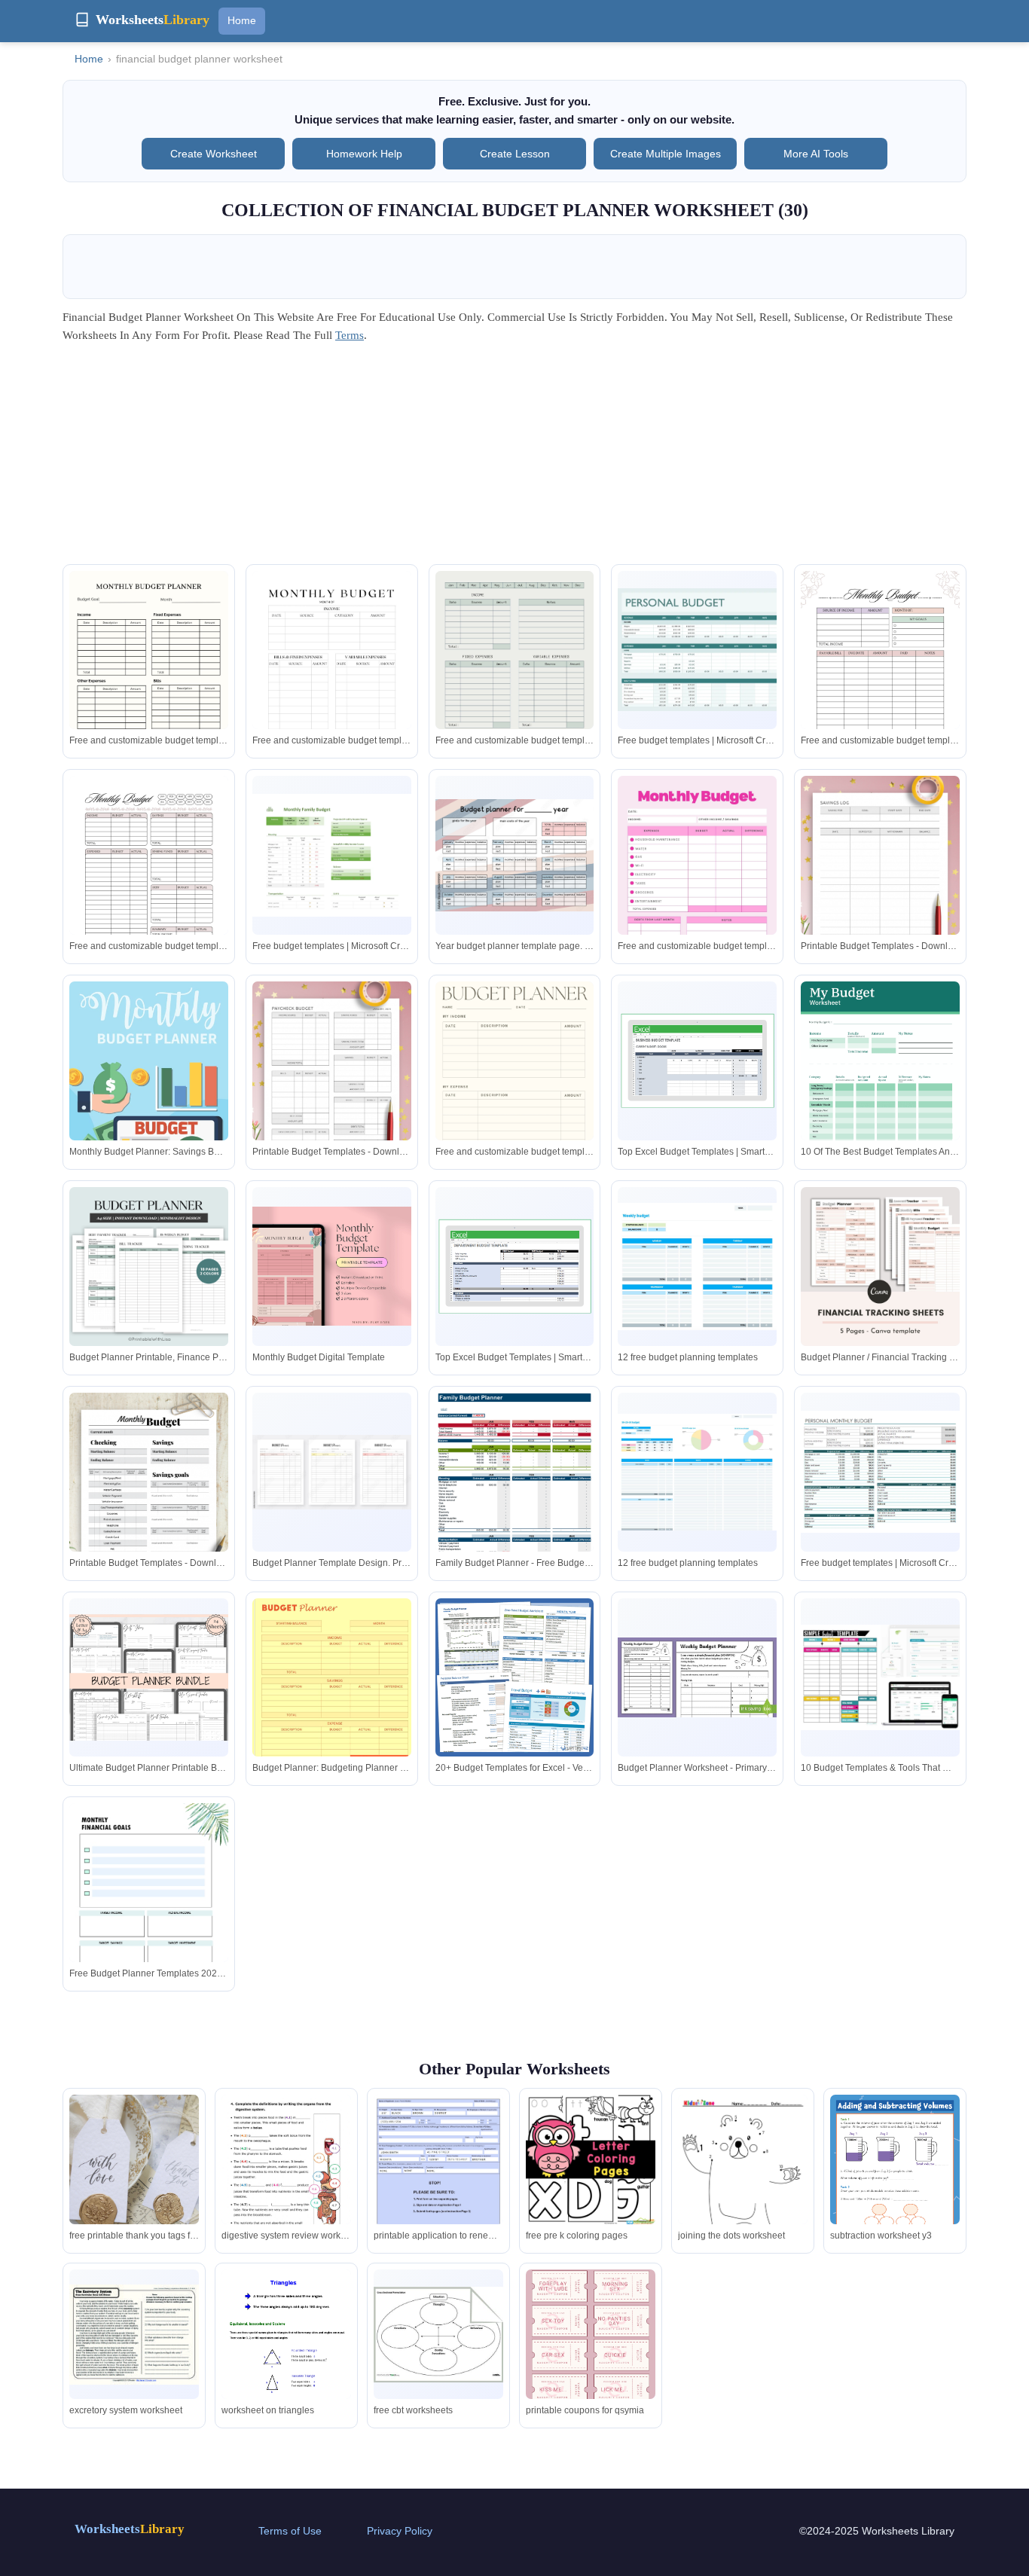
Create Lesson (515, 154)
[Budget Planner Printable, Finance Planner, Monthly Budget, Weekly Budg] (149, 1267)
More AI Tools (816, 154)
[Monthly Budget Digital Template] (332, 1266)
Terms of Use (290, 2531)
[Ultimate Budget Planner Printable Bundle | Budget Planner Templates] (149, 1678)
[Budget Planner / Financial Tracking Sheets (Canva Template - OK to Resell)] (880, 1267)
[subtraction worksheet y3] (895, 2186)
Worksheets (130, 2529)
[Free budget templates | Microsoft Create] (697, 650)
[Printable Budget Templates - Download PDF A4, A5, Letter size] (880, 888)
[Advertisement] (514, 459)
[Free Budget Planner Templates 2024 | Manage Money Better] (149, 1906)
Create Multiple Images (666, 154)
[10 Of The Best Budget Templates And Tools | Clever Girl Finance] (880, 1077)
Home (242, 20)
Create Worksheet (214, 154)
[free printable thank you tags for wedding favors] (134, 2181)
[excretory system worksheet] (134, 2335)
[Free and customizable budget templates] (149, 683)
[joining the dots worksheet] (743, 2185)
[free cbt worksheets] (438, 2335)
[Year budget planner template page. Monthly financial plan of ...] (515, 855)
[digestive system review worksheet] (286, 2186)
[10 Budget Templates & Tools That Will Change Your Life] (880, 1678)
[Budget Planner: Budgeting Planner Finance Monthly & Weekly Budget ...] (332, 1701)
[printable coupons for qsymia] (591, 2338)
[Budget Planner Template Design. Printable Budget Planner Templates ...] (332, 1472)
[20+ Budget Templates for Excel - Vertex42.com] (515, 1678)
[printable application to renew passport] (438, 2180)
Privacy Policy (400, 2531)
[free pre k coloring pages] (591, 2159)
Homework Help (364, 154)
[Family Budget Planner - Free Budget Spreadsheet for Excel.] (515, 1500)
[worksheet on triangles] (286, 2353)
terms (350, 335)
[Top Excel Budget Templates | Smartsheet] (697, 1061)
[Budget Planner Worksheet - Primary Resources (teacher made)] (697, 1677)
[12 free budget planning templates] (697, 1266)
